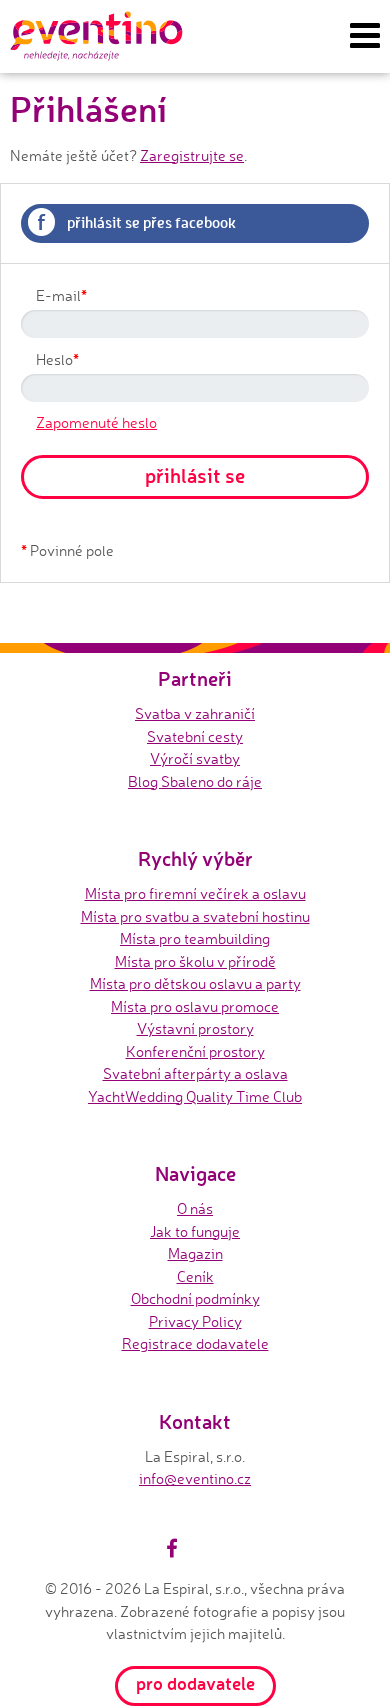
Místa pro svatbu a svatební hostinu (195, 916)
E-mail (61, 295)
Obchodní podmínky (195, 1298)
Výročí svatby (195, 758)
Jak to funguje (195, 1231)
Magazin (195, 1253)
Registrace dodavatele (195, 1343)
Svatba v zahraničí (195, 713)
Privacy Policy (195, 1321)
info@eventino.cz (195, 1478)
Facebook (172, 1548)
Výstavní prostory (195, 1028)
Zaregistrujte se (192, 155)
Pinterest (213, 1548)
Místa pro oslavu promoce (195, 1006)
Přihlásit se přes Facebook (136, 221)
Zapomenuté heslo (96, 422)
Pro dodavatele (195, 1683)
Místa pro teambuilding (195, 938)
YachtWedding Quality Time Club (195, 1096)
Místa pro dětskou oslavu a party (195, 983)
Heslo (57, 359)
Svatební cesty (195, 736)
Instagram (190, 1548)
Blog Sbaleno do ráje (195, 781)
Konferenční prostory (195, 1051)
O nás (195, 1208)
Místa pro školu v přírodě (195, 961)
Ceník (195, 1276)
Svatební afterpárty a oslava (195, 1073)
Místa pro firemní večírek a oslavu (195, 893)
